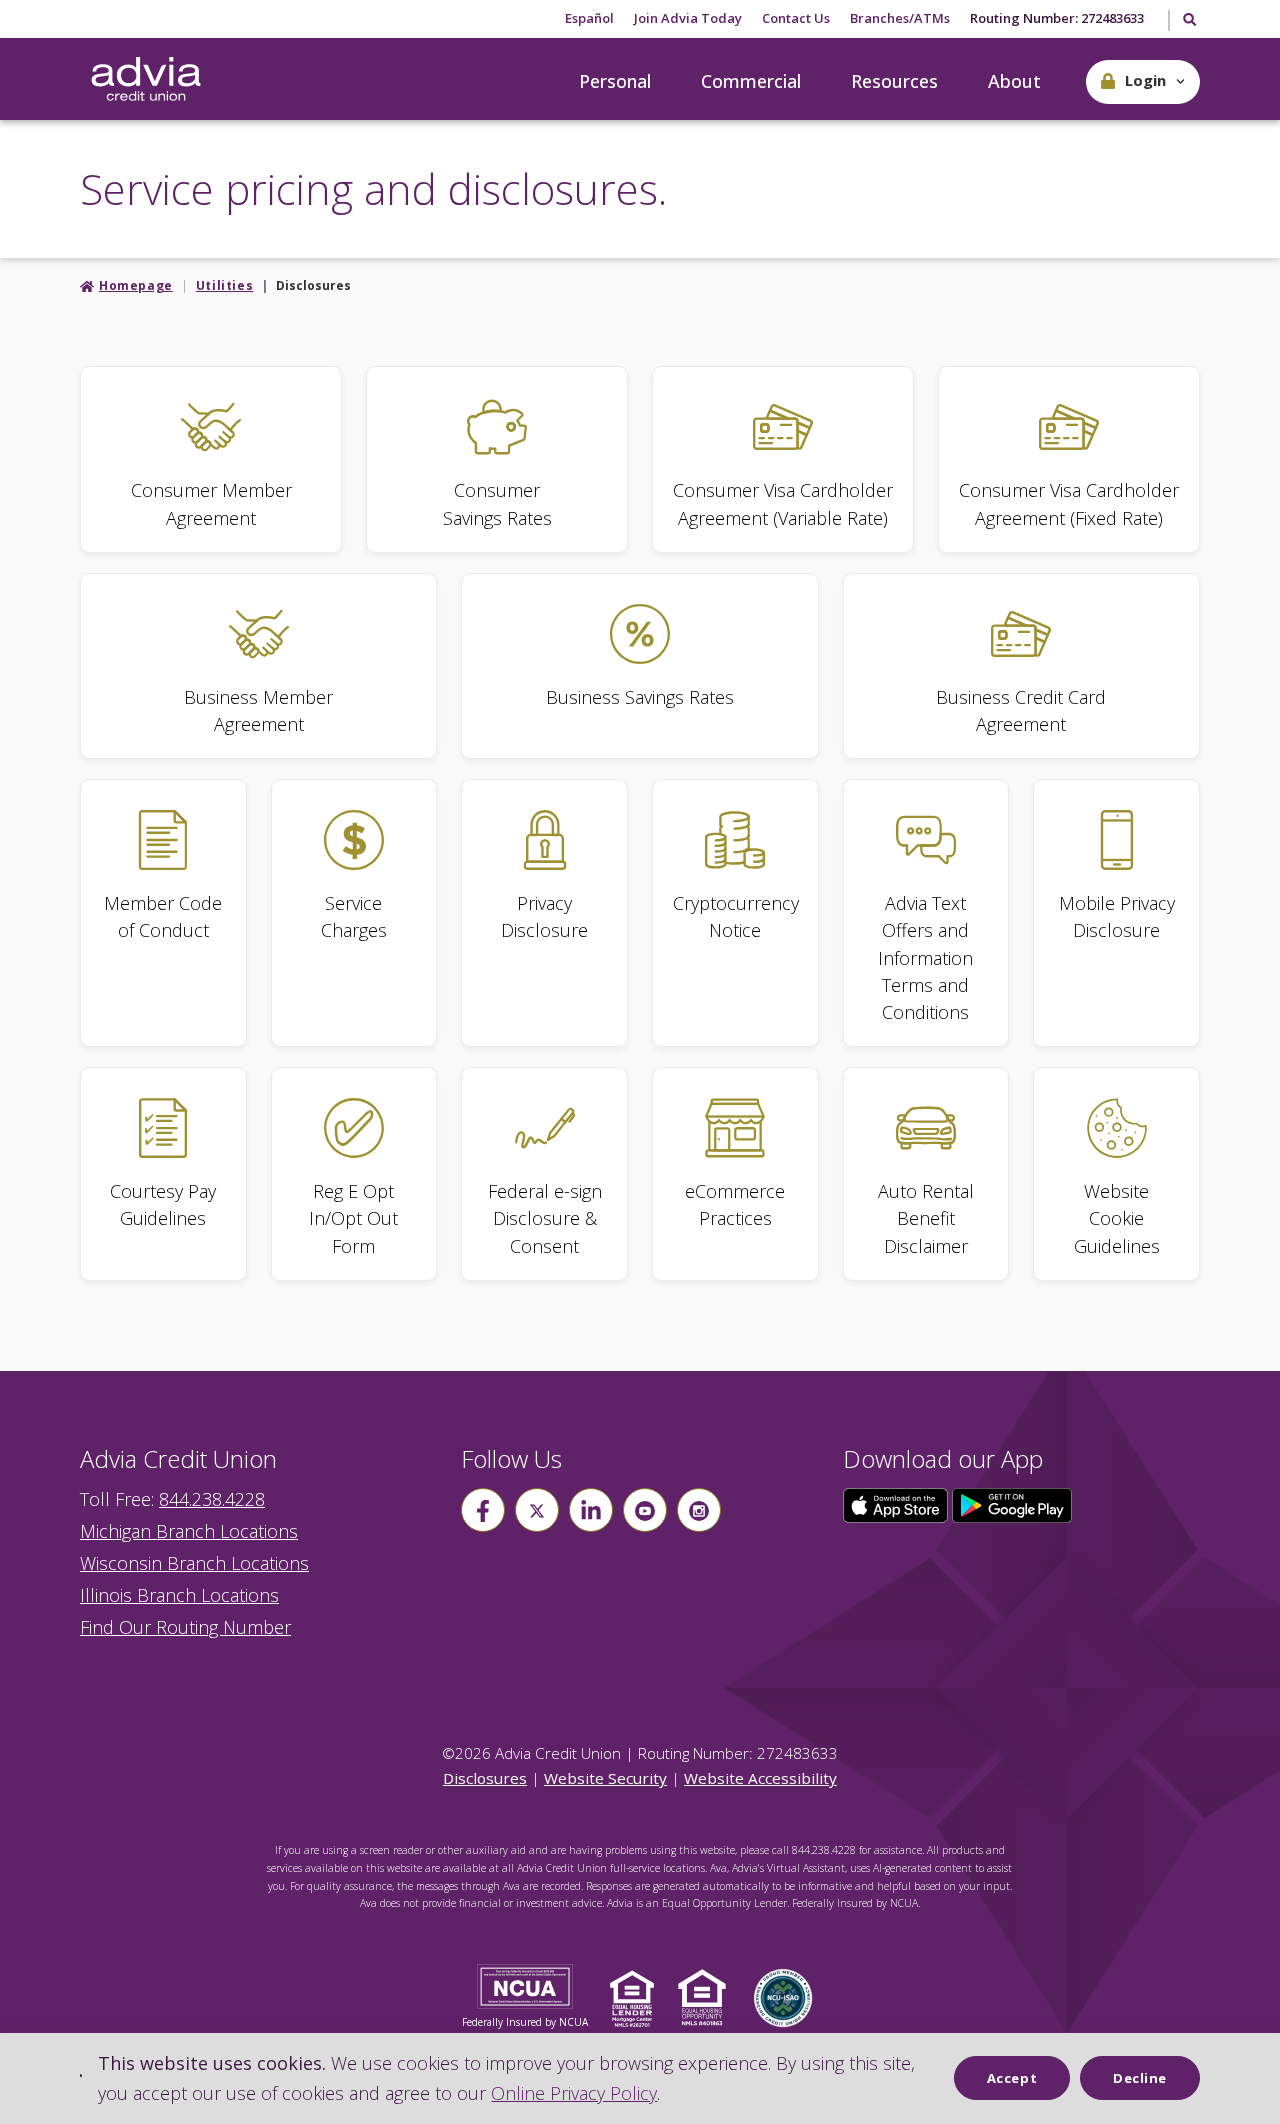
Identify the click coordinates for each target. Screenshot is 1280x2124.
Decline (1140, 2078)
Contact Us (796, 18)
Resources (894, 81)
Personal (615, 81)
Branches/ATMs (900, 18)
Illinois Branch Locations (179, 1595)
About (1014, 81)
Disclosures (485, 1778)
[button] (1143, 82)
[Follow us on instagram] (699, 1510)
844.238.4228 (212, 1499)
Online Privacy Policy (574, 2093)
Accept (1012, 2078)
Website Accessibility (760, 1778)
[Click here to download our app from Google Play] (1012, 1504)
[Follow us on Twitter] (537, 1510)
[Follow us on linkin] (591, 1510)
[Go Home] (146, 80)
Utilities (224, 285)
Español (589, 18)
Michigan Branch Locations (189, 1531)
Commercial (751, 81)
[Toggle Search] (1188, 21)
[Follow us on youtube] (645, 1510)
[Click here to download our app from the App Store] (898, 1504)
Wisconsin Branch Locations (194, 1563)
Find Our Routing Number (185, 1627)
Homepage (136, 285)
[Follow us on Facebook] (483, 1510)
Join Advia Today (688, 18)
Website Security (605, 1778)
